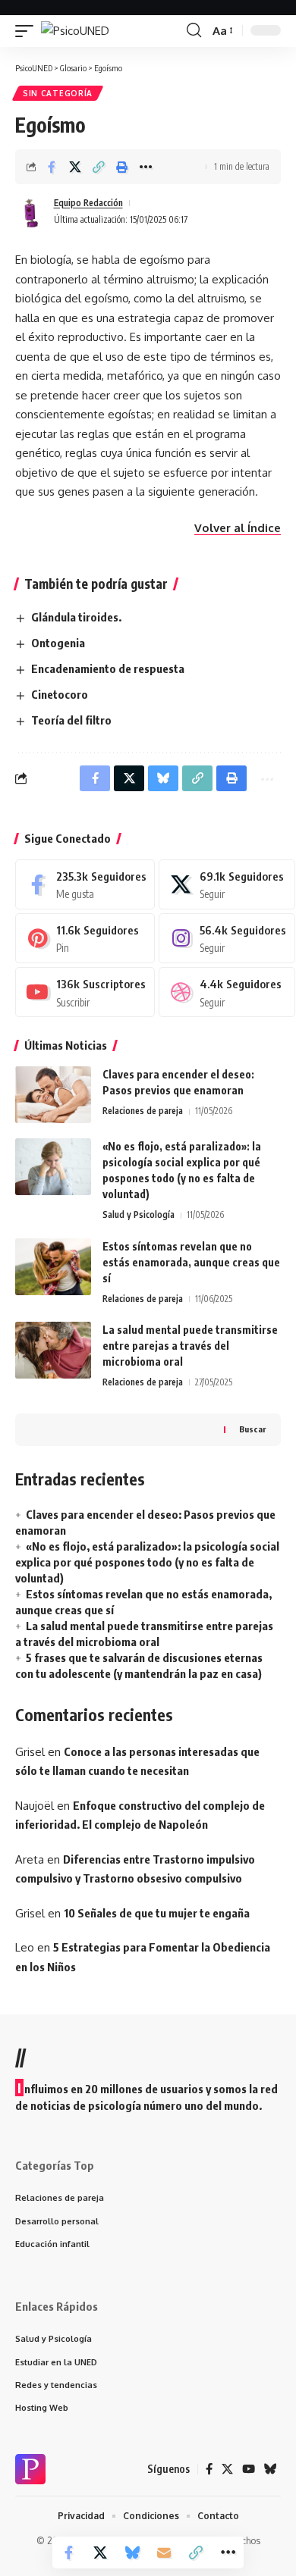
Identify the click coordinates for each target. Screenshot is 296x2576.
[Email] (164, 2553)
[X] (227, 884)
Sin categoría (58, 93)
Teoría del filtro (71, 720)
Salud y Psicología (139, 1214)
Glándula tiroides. (76, 617)
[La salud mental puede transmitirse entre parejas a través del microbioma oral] (53, 1350)
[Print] (122, 167)
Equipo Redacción (88, 203)
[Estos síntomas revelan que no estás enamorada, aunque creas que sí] (53, 1267)
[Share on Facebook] (52, 167)
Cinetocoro (60, 694)
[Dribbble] (227, 992)
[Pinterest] (85, 938)
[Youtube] (85, 992)
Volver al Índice (238, 528)
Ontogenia (58, 643)
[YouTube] (249, 2469)
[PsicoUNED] (75, 31)
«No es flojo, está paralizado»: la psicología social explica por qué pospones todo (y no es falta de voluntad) (147, 1562)
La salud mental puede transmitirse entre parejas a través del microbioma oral (190, 1346)
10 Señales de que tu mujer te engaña (157, 1913)
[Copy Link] (99, 167)
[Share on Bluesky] (132, 2553)
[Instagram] (227, 938)
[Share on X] (75, 167)
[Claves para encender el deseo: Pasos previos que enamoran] (53, 1095)
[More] (146, 167)
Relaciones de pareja (143, 1111)
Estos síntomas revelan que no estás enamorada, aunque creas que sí (191, 1262)
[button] (28, 31)
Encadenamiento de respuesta (108, 668)
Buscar (252, 1429)
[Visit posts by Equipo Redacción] (31, 211)
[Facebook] (85, 884)
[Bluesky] (271, 2469)
